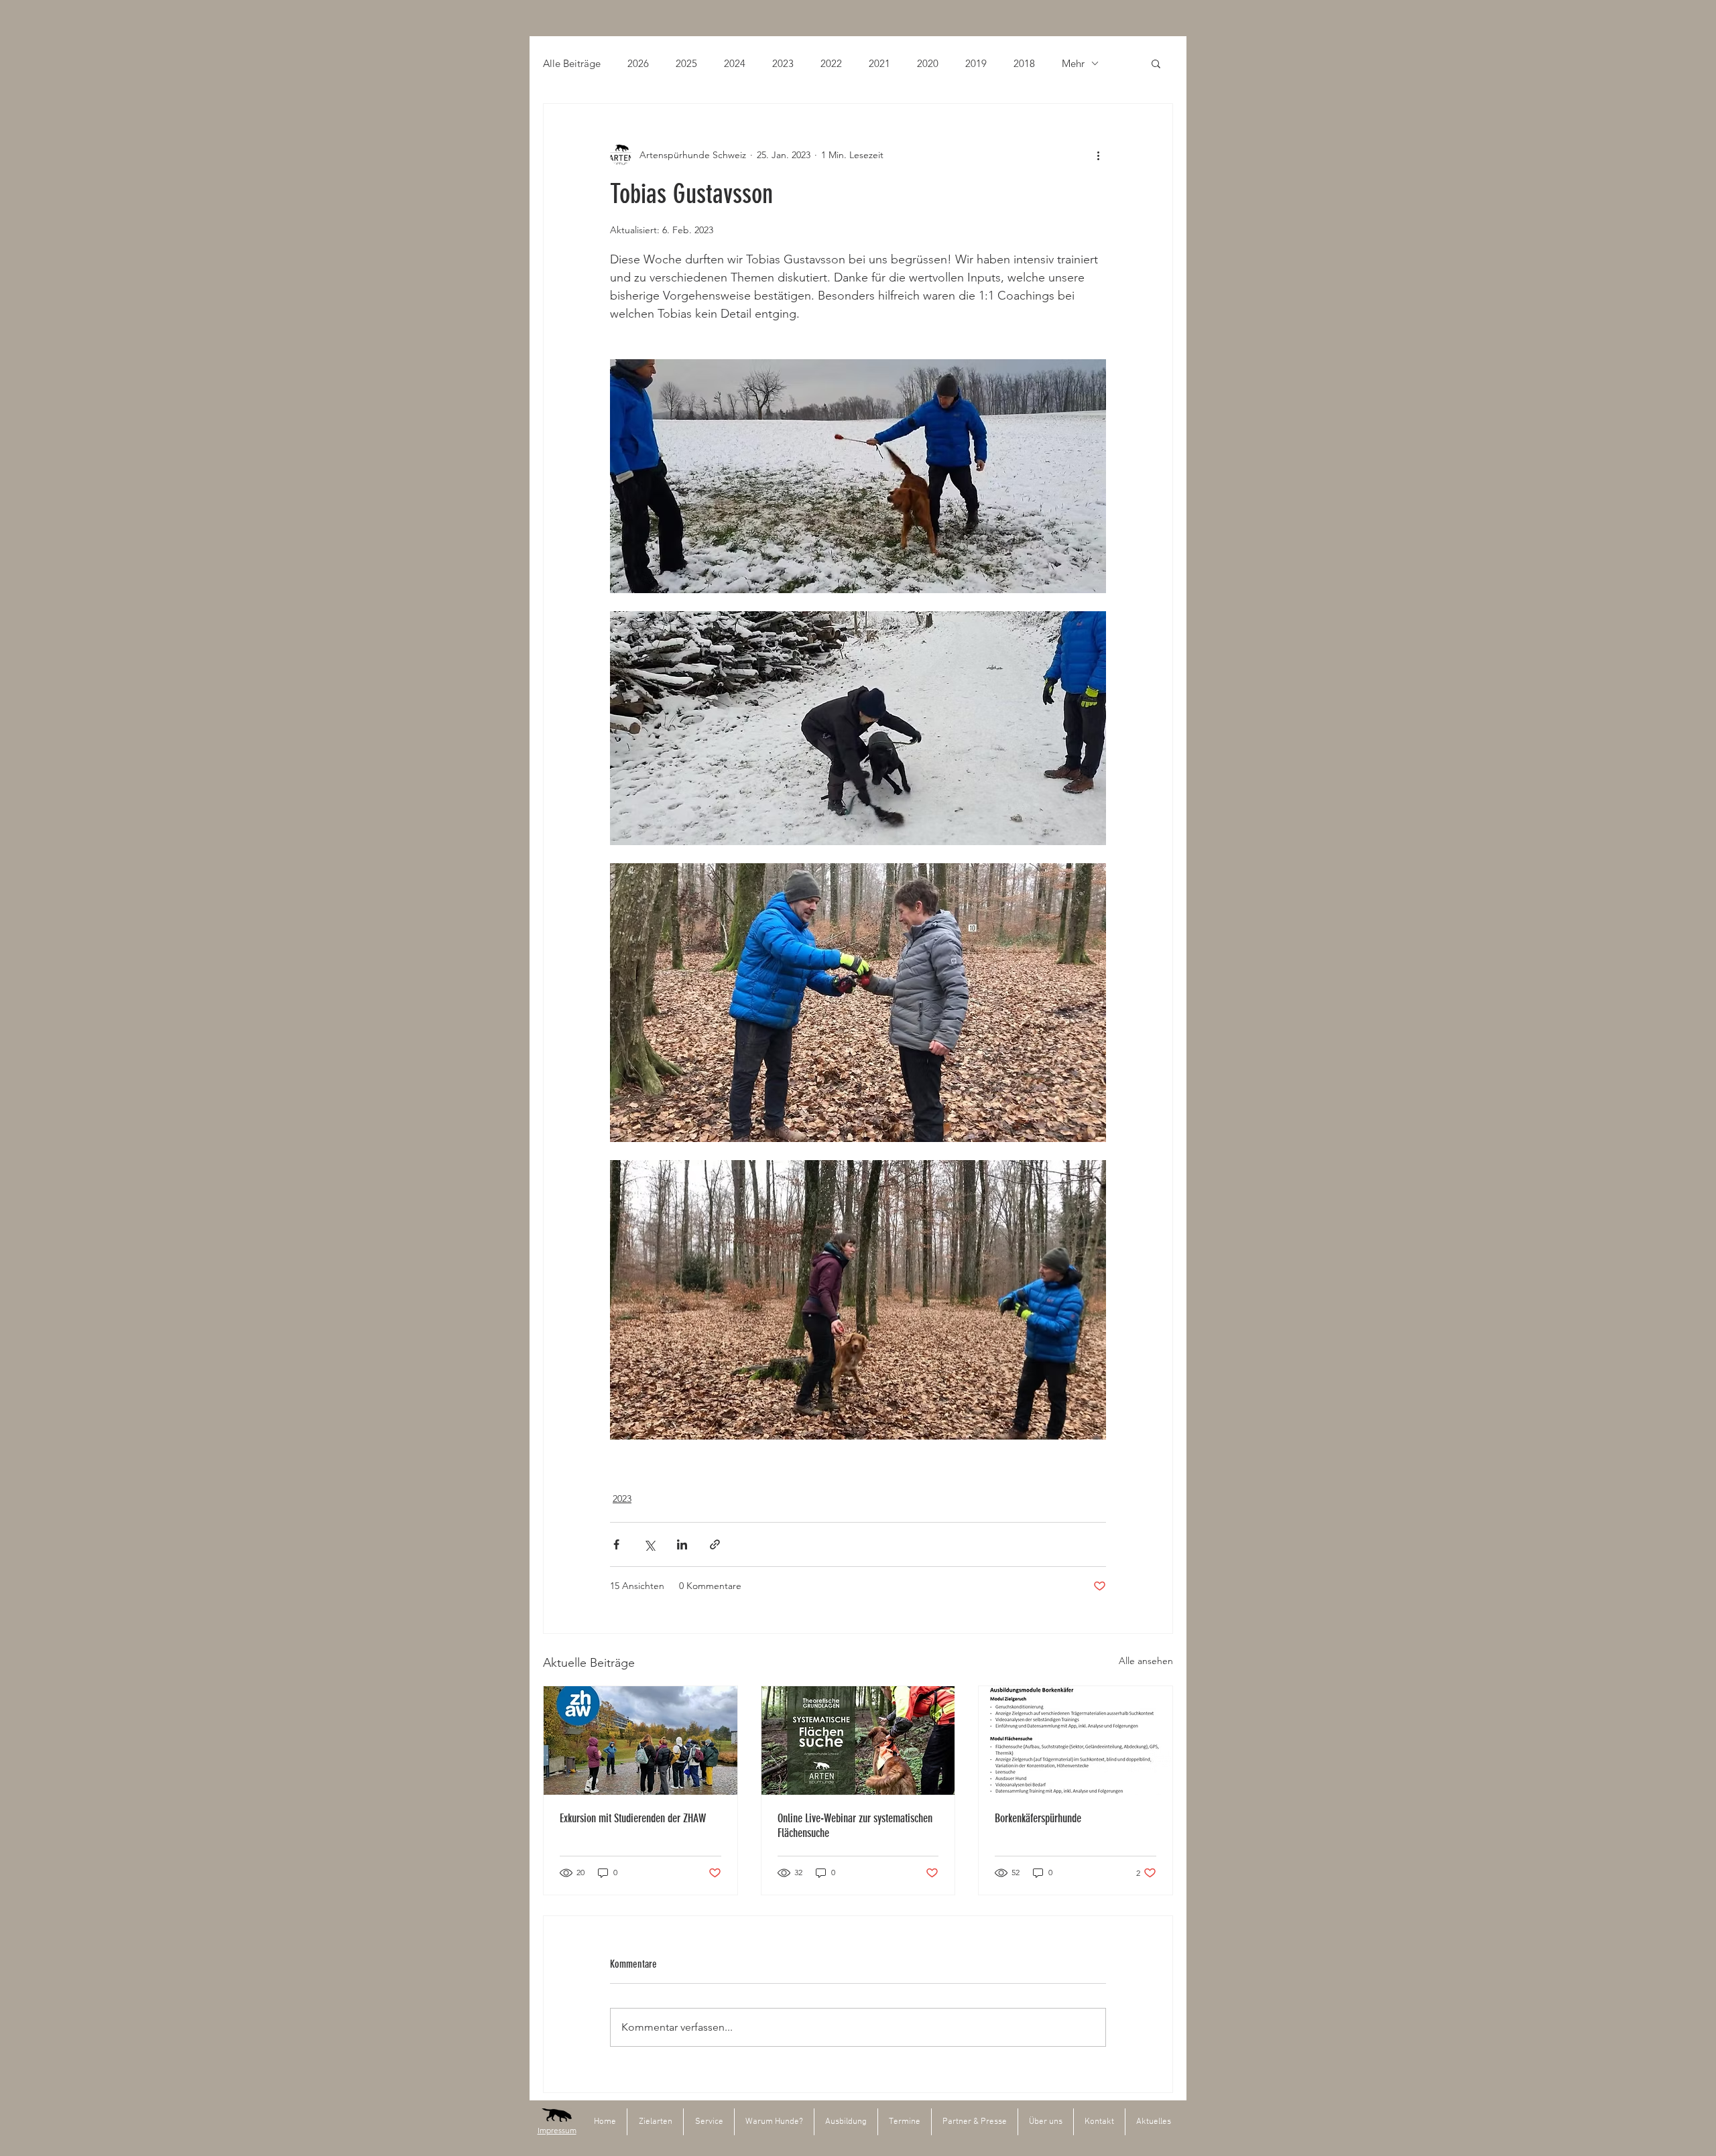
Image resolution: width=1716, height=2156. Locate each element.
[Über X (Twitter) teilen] (649, 1544)
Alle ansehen (1146, 1661)
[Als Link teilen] (715, 1544)
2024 (735, 63)
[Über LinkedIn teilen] (682, 1544)
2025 (686, 63)
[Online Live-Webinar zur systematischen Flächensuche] (858, 1740)
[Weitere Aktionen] (1098, 155)
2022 (831, 63)
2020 (928, 63)
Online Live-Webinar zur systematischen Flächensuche (855, 1826)
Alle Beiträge (572, 63)
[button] (1156, 63)
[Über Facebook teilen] (616, 1544)
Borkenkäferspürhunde (1038, 1818)
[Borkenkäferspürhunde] (1076, 1740)
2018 (1024, 63)
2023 (783, 63)
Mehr (1073, 63)
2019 (976, 63)
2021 (879, 63)
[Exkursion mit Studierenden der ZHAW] (640, 1740)
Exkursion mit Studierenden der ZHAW (633, 1818)
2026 (638, 63)
